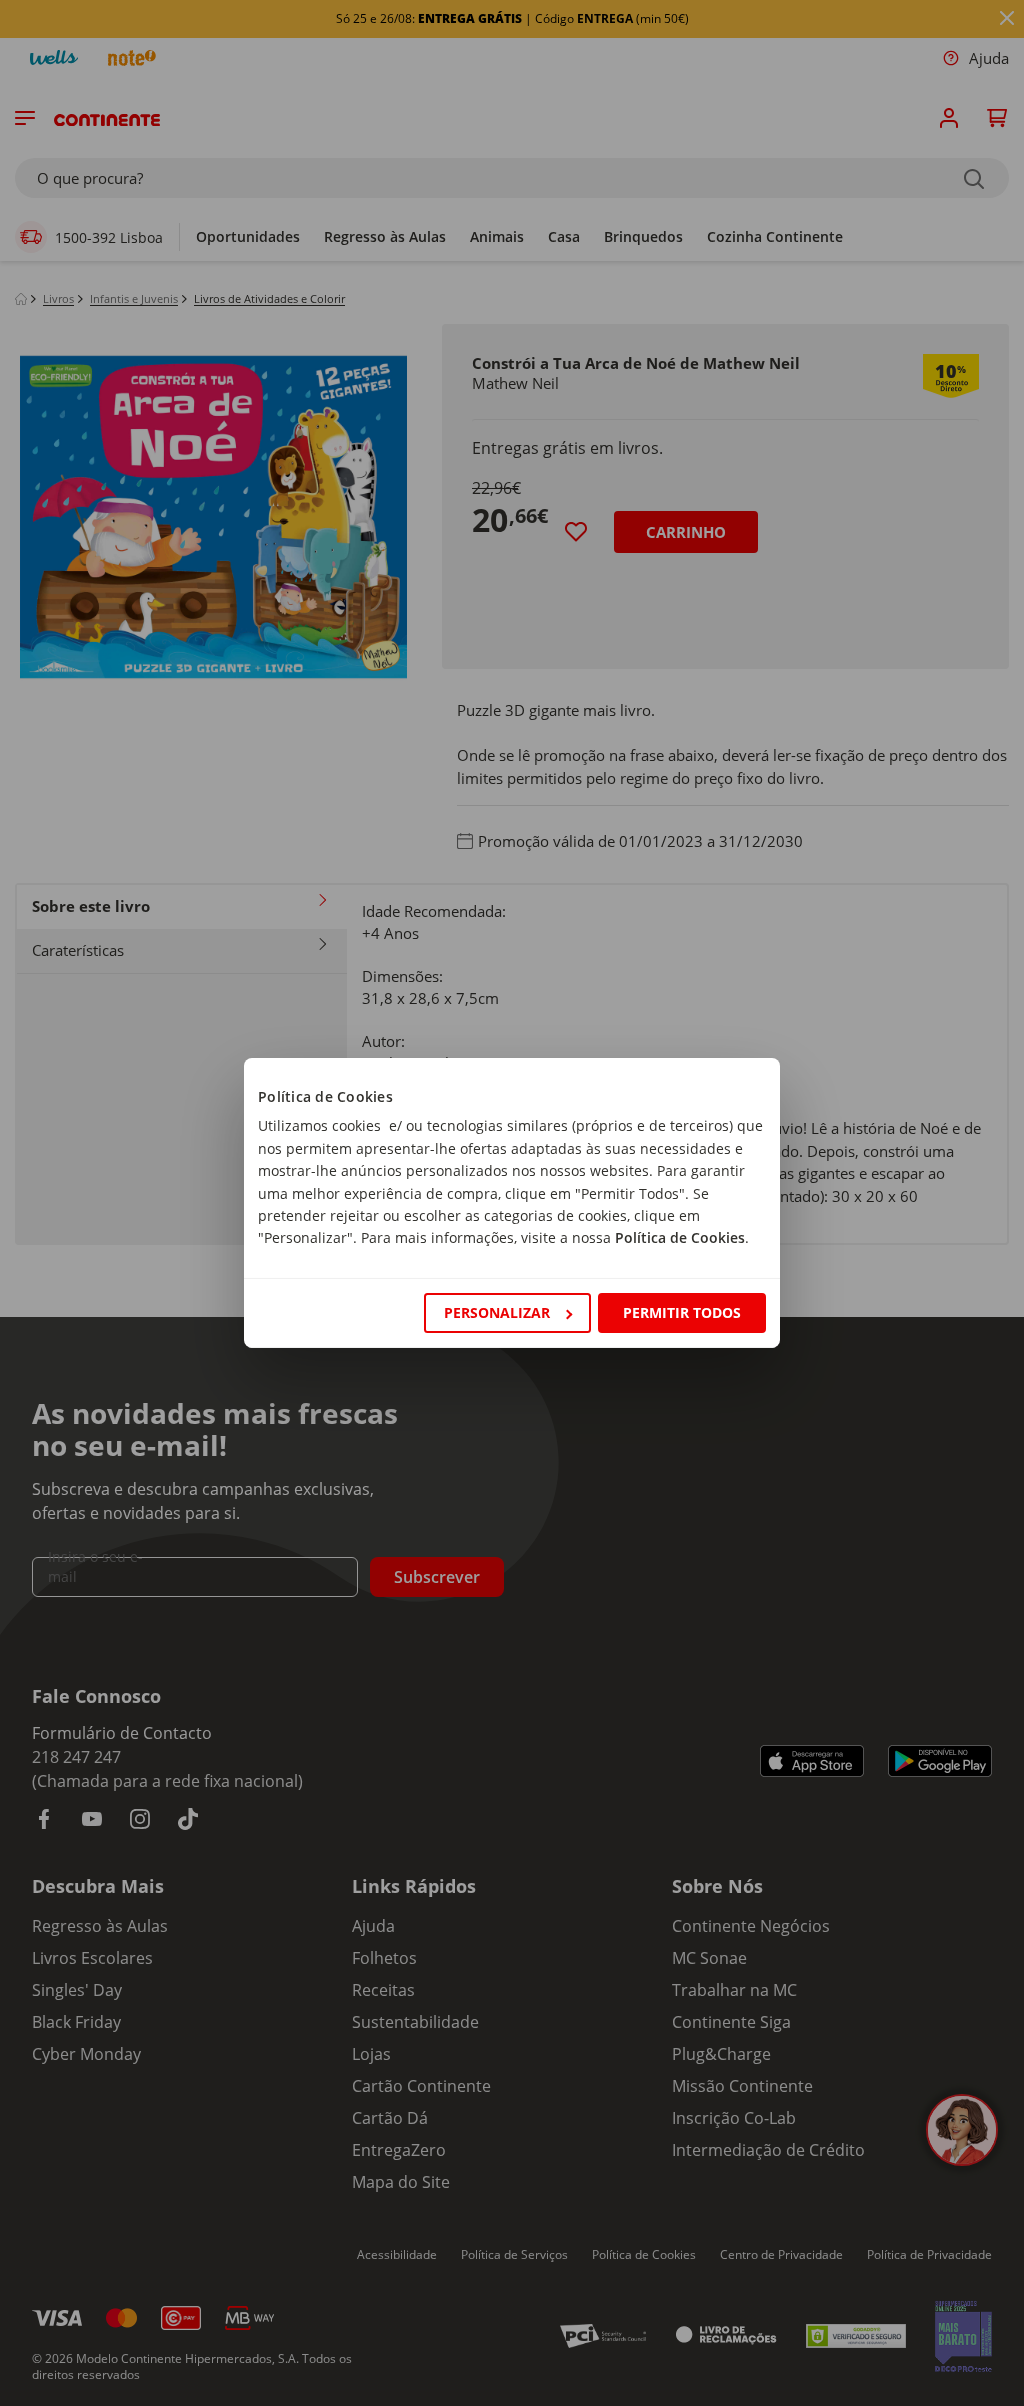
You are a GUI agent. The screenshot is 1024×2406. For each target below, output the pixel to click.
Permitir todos (682, 1312)
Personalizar (497, 1312)
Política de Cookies (680, 1237)
